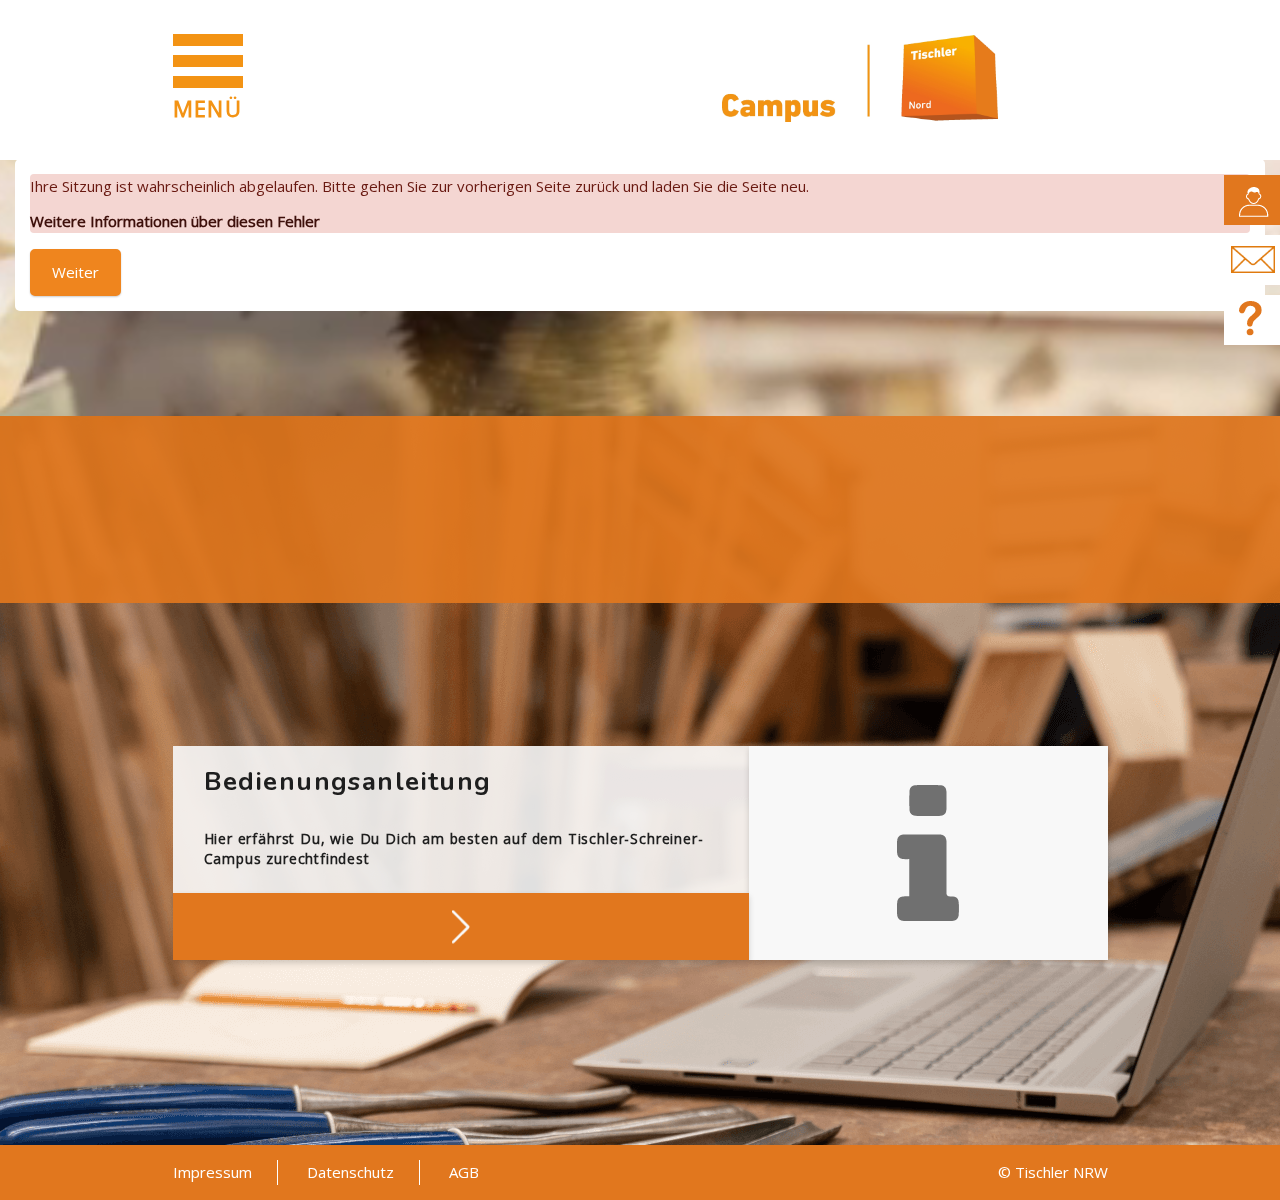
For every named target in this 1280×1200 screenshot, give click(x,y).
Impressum (212, 1172)
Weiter (75, 272)
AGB (464, 1172)
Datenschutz (350, 1172)
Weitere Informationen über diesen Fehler (175, 221)
